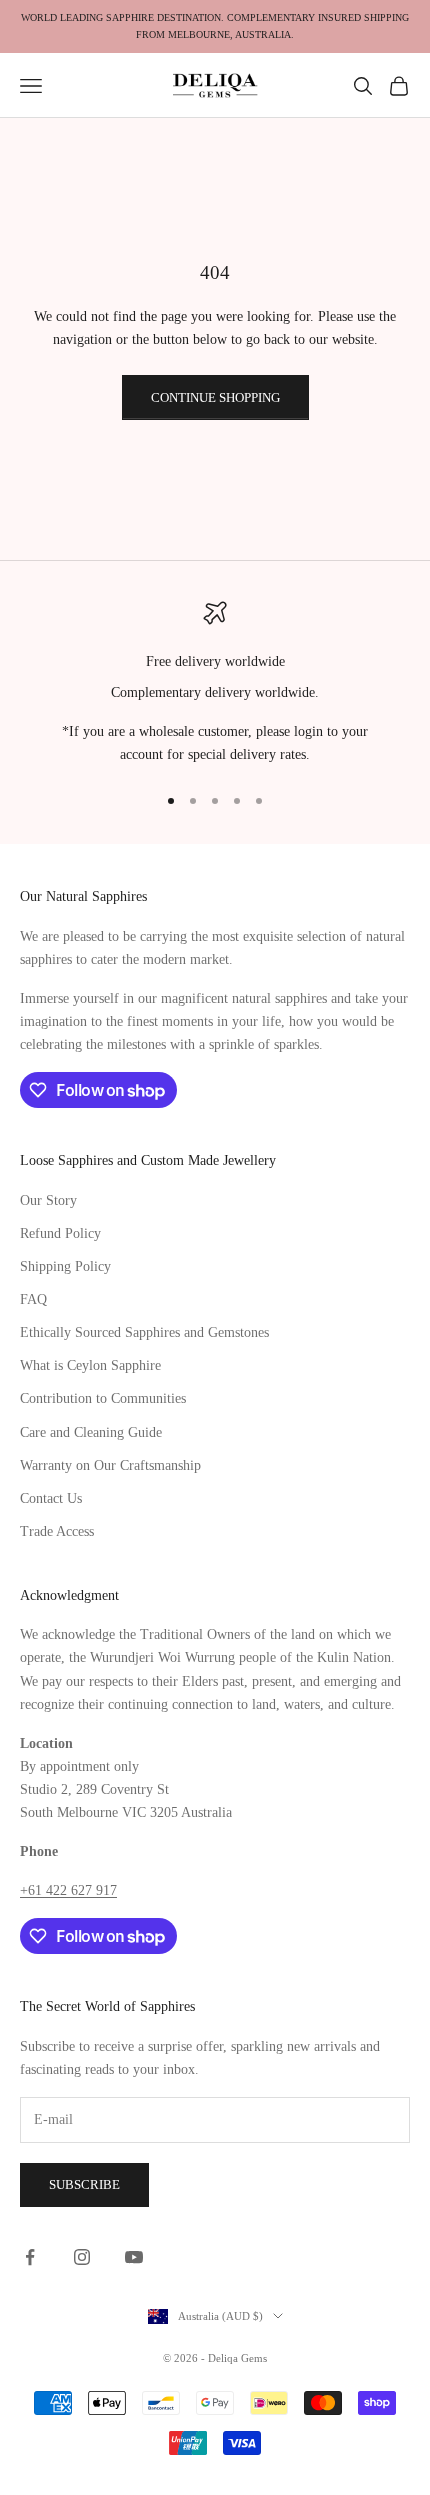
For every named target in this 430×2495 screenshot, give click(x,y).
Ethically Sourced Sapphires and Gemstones (144, 1332)
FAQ (33, 1299)
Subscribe (84, 2184)
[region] (215, 684)
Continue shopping (215, 397)
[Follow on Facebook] (30, 2257)
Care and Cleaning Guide (91, 1432)
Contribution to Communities (103, 1398)
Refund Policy (60, 1233)
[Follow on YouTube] (134, 2257)
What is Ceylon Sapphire (90, 1365)
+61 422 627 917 (68, 1890)
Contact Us (51, 1498)
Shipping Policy (65, 1266)
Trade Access (57, 1531)
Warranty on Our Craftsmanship (110, 1465)
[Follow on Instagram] (82, 2257)
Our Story (48, 1200)
